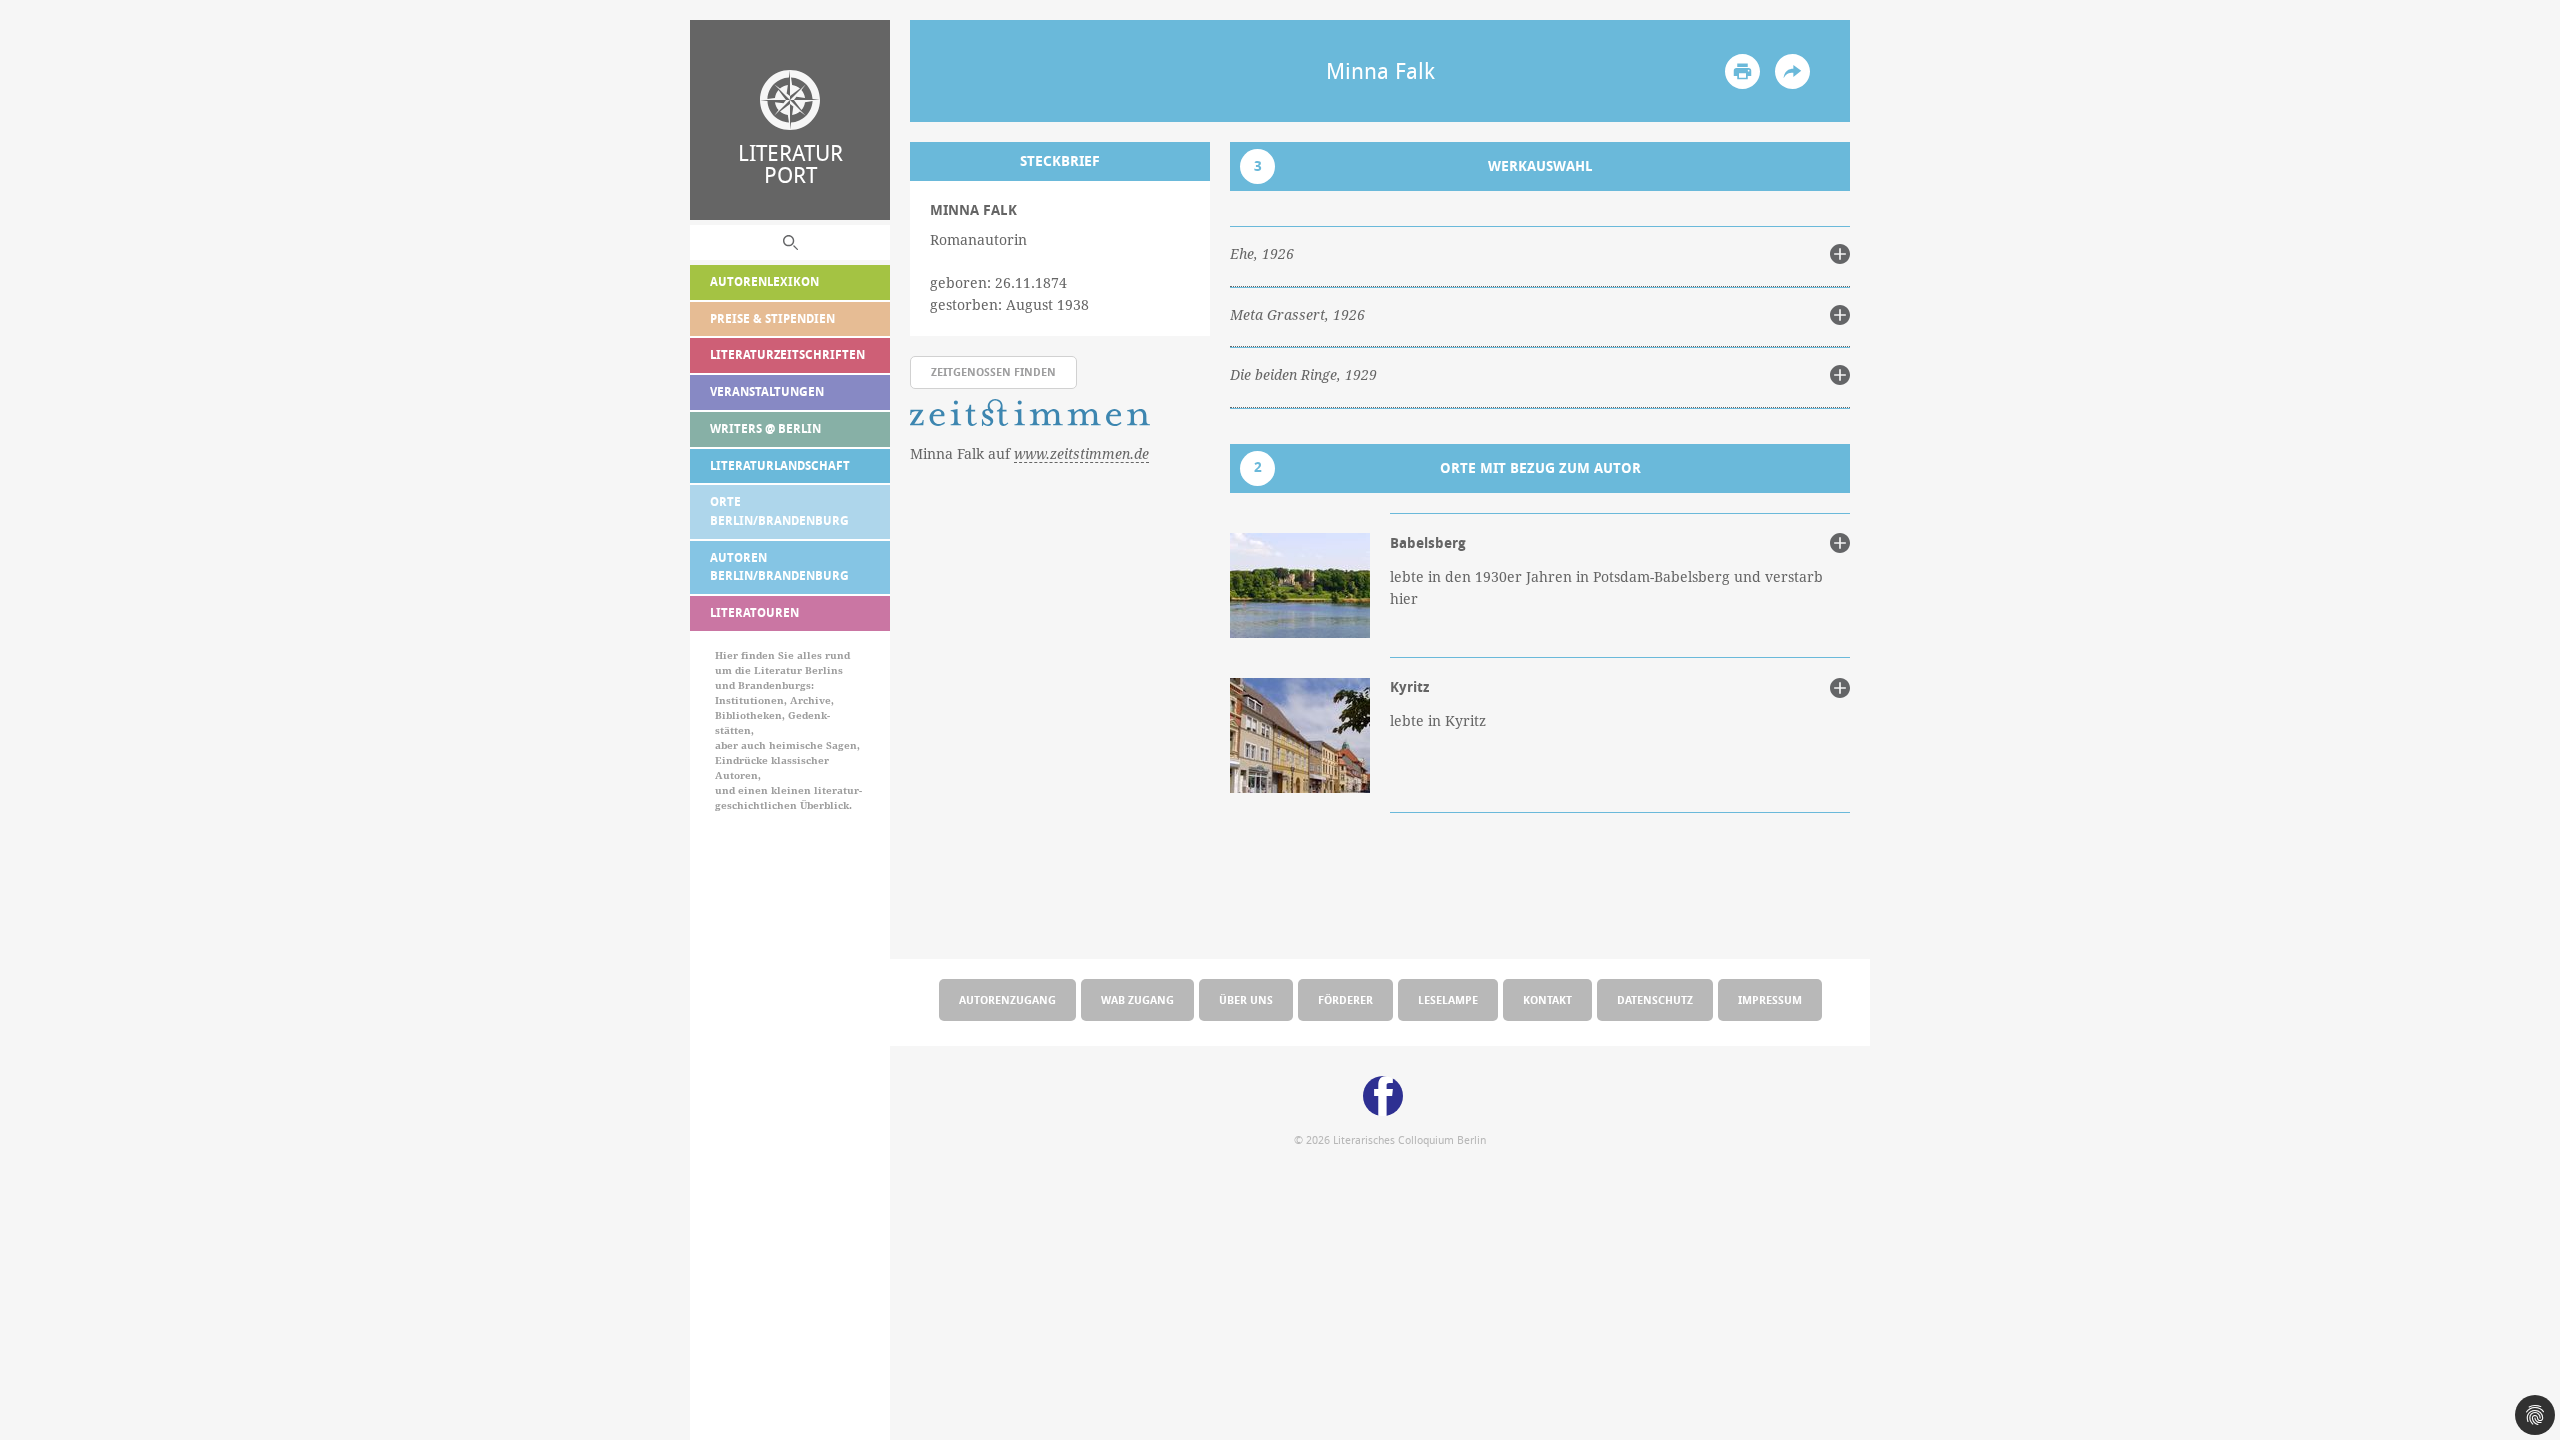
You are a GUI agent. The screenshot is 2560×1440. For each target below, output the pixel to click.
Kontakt (1547, 999)
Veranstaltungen (767, 391)
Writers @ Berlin (765, 428)
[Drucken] (1742, 71)
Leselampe (1448, 999)
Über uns (1246, 999)
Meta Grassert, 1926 (1297, 315)
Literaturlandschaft (780, 465)
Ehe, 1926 (1262, 254)
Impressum (1770, 999)
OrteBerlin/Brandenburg (779, 511)
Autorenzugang (1007, 999)
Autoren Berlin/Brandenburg (779, 567)
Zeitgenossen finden (993, 371)
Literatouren (754, 612)
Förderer (1345, 999)
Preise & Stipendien (772, 318)
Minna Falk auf (1029, 453)
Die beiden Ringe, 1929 (1303, 375)
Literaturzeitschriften (787, 354)
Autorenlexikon (764, 281)
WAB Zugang (1137, 999)
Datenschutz (1655, 999)
